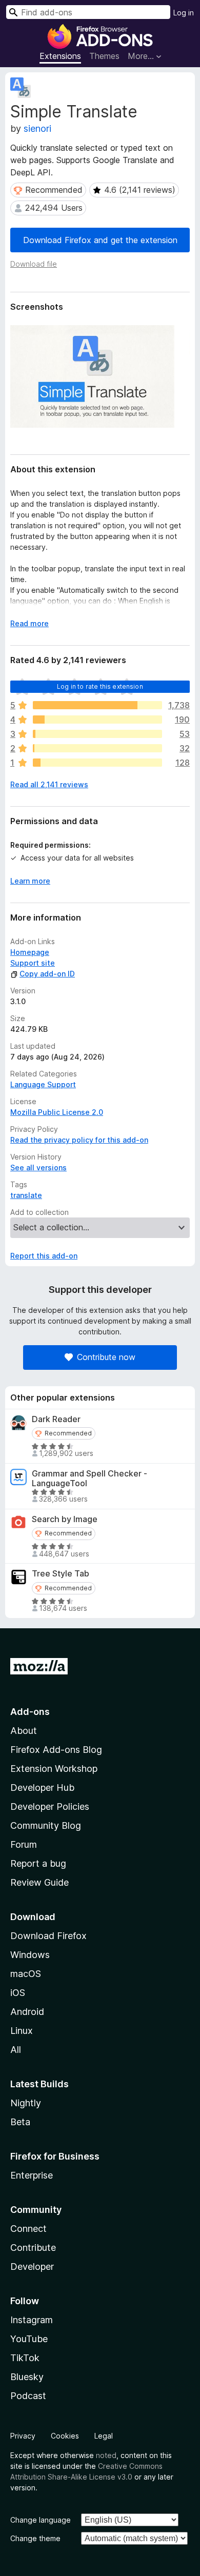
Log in (184, 13)
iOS (18, 1993)
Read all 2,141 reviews (49, 784)
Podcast (28, 2396)
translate (26, 1195)
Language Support (43, 1084)
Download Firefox (48, 1936)
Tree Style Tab (61, 1574)
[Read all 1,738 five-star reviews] (97, 705)
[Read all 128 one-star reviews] (97, 763)
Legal (104, 2436)
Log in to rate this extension (100, 686)
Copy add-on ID (47, 974)
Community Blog (46, 1825)
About (24, 1731)
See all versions (38, 1167)
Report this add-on (44, 1256)
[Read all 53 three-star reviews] (97, 734)
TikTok (25, 2358)
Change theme (35, 2538)
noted (106, 2455)
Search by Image (65, 1519)
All (16, 2050)
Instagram (32, 2320)
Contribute (33, 2248)
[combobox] (88, 12)
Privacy (23, 2436)
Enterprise (32, 2175)
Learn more (30, 881)
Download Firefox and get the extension (100, 240)
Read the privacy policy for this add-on (79, 1140)
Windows (30, 1955)
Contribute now (106, 1357)
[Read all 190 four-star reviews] (97, 720)
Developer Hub (42, 1788)
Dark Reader (56, 1419)
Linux (22, 2031)
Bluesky (27, 2377)
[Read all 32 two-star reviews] (97, 748)
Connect (28, 2229)
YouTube (29, 2339)
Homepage (30, 952)
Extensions (60, 56)
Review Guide (39, 1882)
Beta (20, 2122)
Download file (34, 264)
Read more (29, 623)
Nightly (26, 2103)
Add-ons (30, 1712)
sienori (37, 128)
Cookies (65, 2436)
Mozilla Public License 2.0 (57, 1112)
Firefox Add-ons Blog (56, 1750)
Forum (24, 1844)
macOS (26, 1974)
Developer (32, 2267)
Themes (104, 56)
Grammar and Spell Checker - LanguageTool (89, 1479)
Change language (41, 2520)
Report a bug (38, 1863)
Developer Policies (50, 1806)
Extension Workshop (54, 1769)
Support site (33, 963)
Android (27, 2012)
